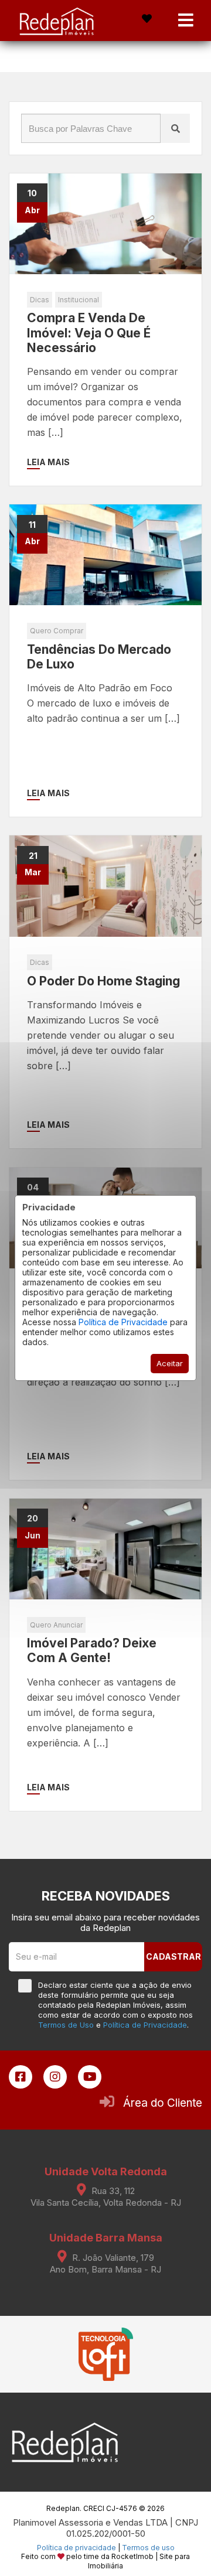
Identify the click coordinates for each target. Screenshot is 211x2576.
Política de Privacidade (123, 1322)
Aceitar (170, 1363)
